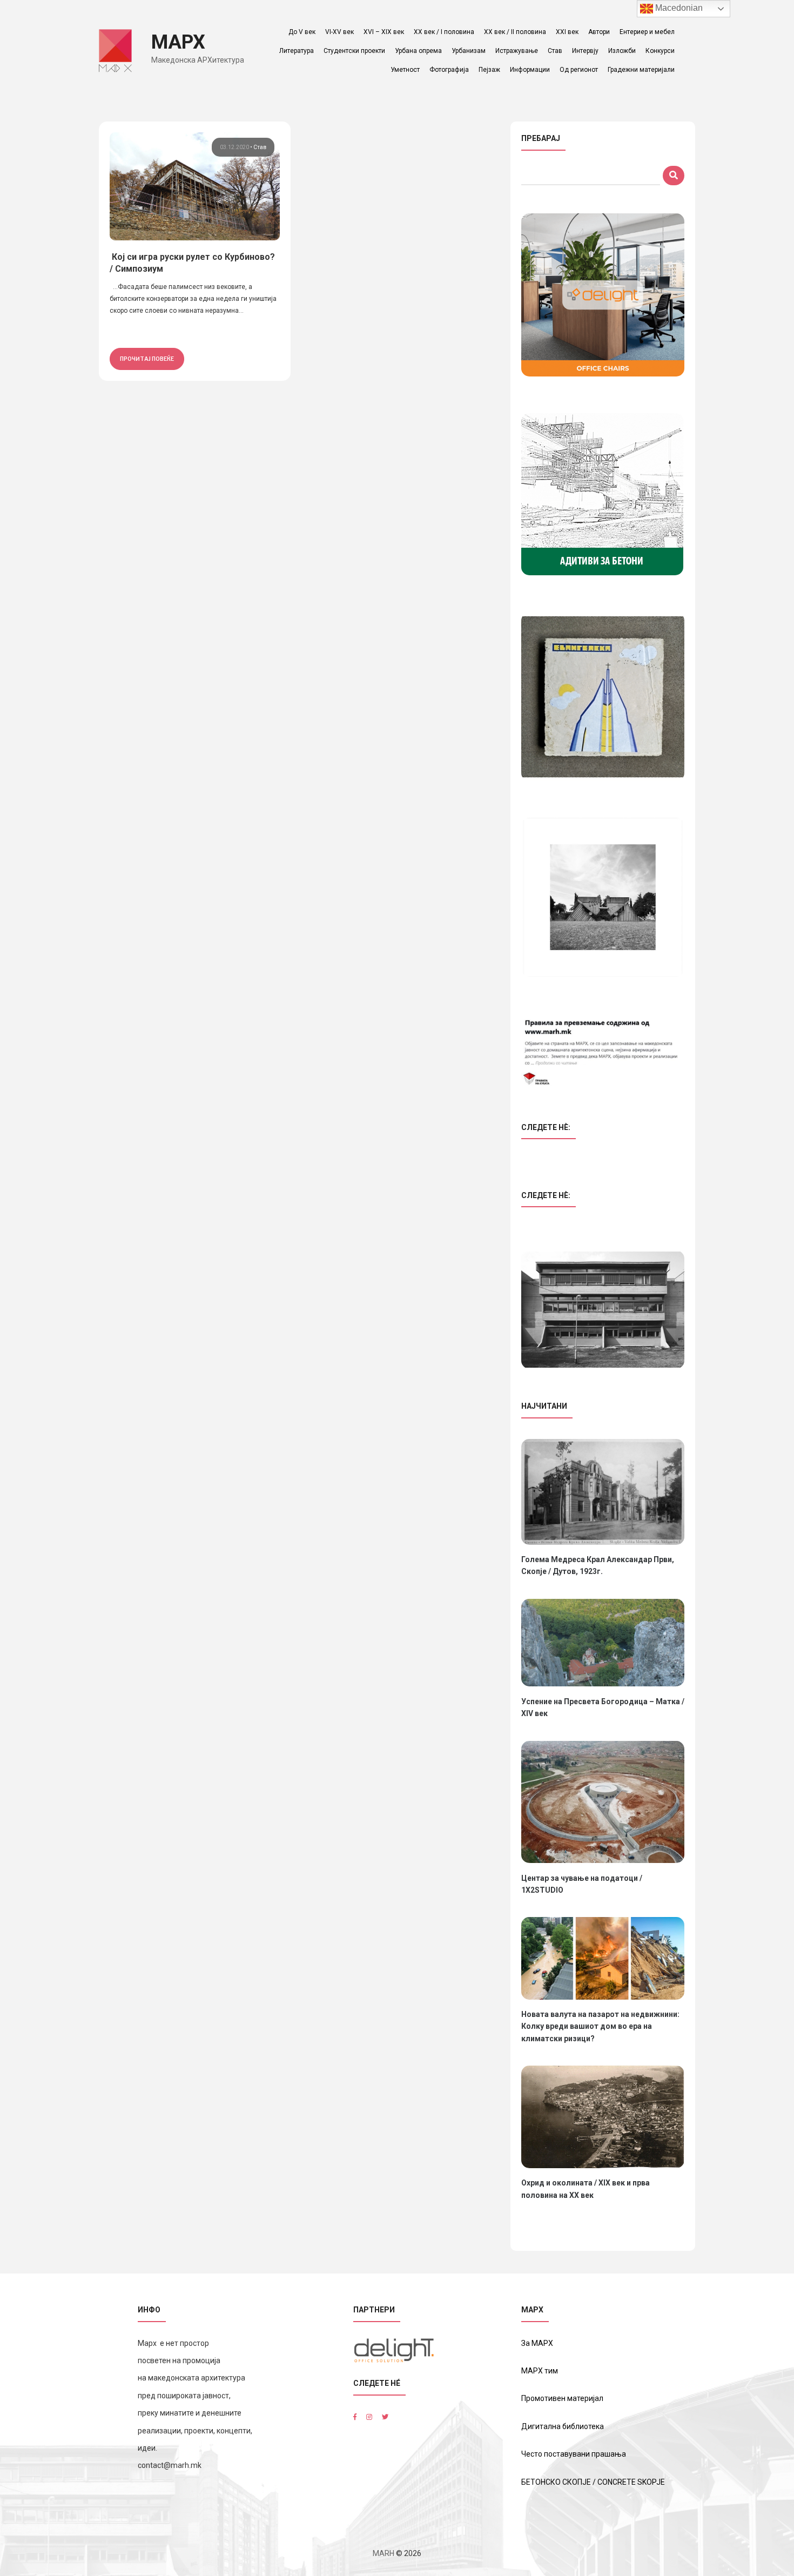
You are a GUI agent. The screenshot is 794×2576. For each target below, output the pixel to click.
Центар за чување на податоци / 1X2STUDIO (582, 1884)
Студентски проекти (354, 51)
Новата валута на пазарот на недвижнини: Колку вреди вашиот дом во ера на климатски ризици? (600, 2026)
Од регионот (579, 70)
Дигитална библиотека (563, 2426)
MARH (383, 2553)
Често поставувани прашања (574, 2454)
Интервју (585, 51)
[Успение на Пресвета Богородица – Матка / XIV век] (603, 1643)
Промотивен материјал (562, 2398)
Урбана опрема (418, 51)
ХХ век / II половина (515, 32)
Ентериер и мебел (647, 32)
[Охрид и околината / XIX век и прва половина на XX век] (603, 2117)
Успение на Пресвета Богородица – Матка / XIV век (603, 1707)
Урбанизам (469, 51)
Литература (297, 51)
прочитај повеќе (147, 359)
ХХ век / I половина (444, 32)
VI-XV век (339, 32)
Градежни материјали (641, 70)
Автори (599, 32)
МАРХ (178, 42)
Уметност (405, 70)
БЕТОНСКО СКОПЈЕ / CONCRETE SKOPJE (593, 2482)
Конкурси (660, 51)
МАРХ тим (540, 2371)
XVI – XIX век (384, 32)
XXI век (567, 32)
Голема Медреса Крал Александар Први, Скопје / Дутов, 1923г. (598, 1565)
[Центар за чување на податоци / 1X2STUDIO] (603, 1802)
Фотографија (449, 70)
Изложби (622, 51)
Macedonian (678, 8)
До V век (302, 32)
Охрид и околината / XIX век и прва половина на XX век (586, 2189)
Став (555, 51)
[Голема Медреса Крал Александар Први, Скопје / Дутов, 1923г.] (603, 1492)
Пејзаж (489, 70)
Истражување (517, 51)
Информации (530, 70)
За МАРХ (537, 2343)
